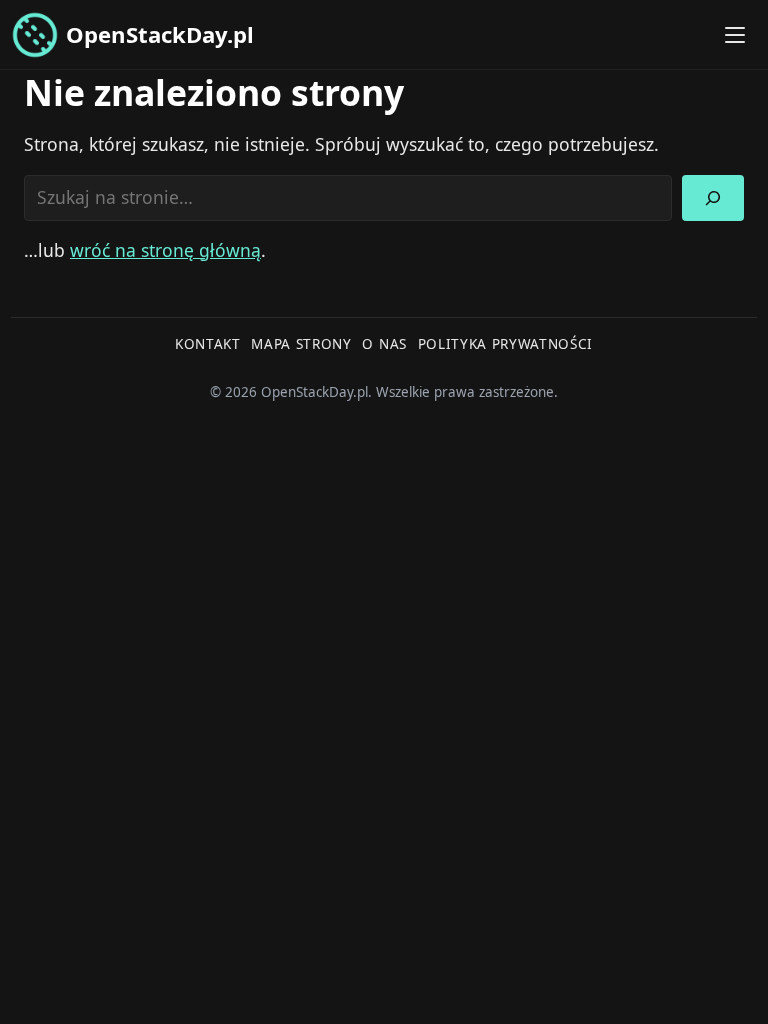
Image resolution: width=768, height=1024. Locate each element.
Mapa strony (301, 344)
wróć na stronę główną (165, 250)
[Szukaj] (713, 198)
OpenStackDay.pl (160, 34)
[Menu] (735, 35)
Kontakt (208, 344)
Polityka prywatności (506, 344)
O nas (384, 344)
